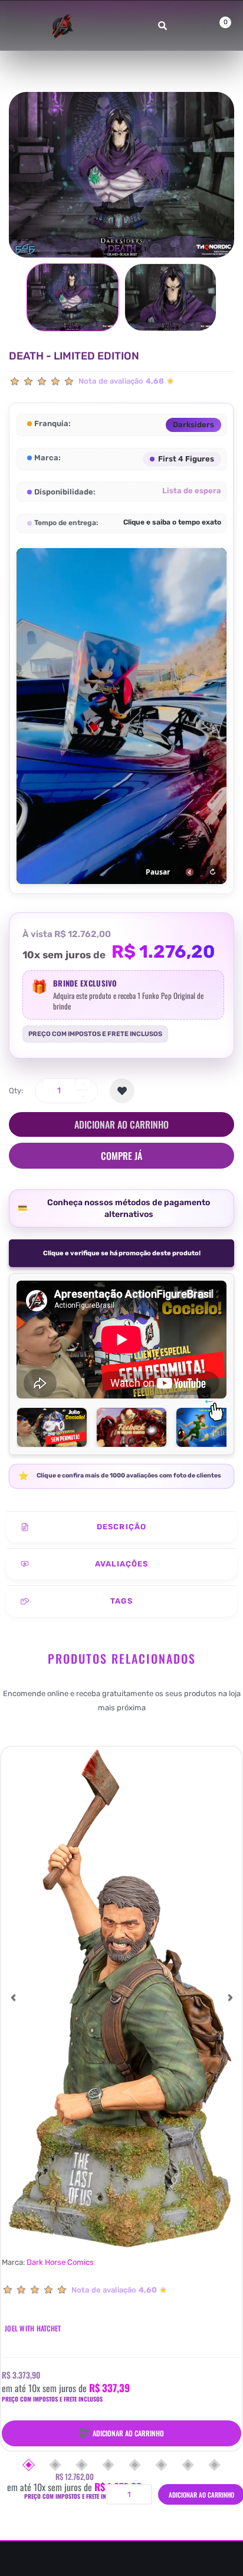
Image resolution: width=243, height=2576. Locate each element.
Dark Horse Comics (60, 2262)
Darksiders (193, 425)
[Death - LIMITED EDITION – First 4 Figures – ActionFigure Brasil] (73, 297)
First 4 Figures (186, 459)
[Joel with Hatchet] (121, 1997)
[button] (13, 1997)
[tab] (121, 1527)
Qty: (16, 1091)
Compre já (121, 1156)
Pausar (158, 872)
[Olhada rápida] (16, 1806)
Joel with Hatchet (33, 2328)
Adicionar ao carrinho (121, 1124)
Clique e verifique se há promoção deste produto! (122, 1253)
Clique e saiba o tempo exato (172, 522)
